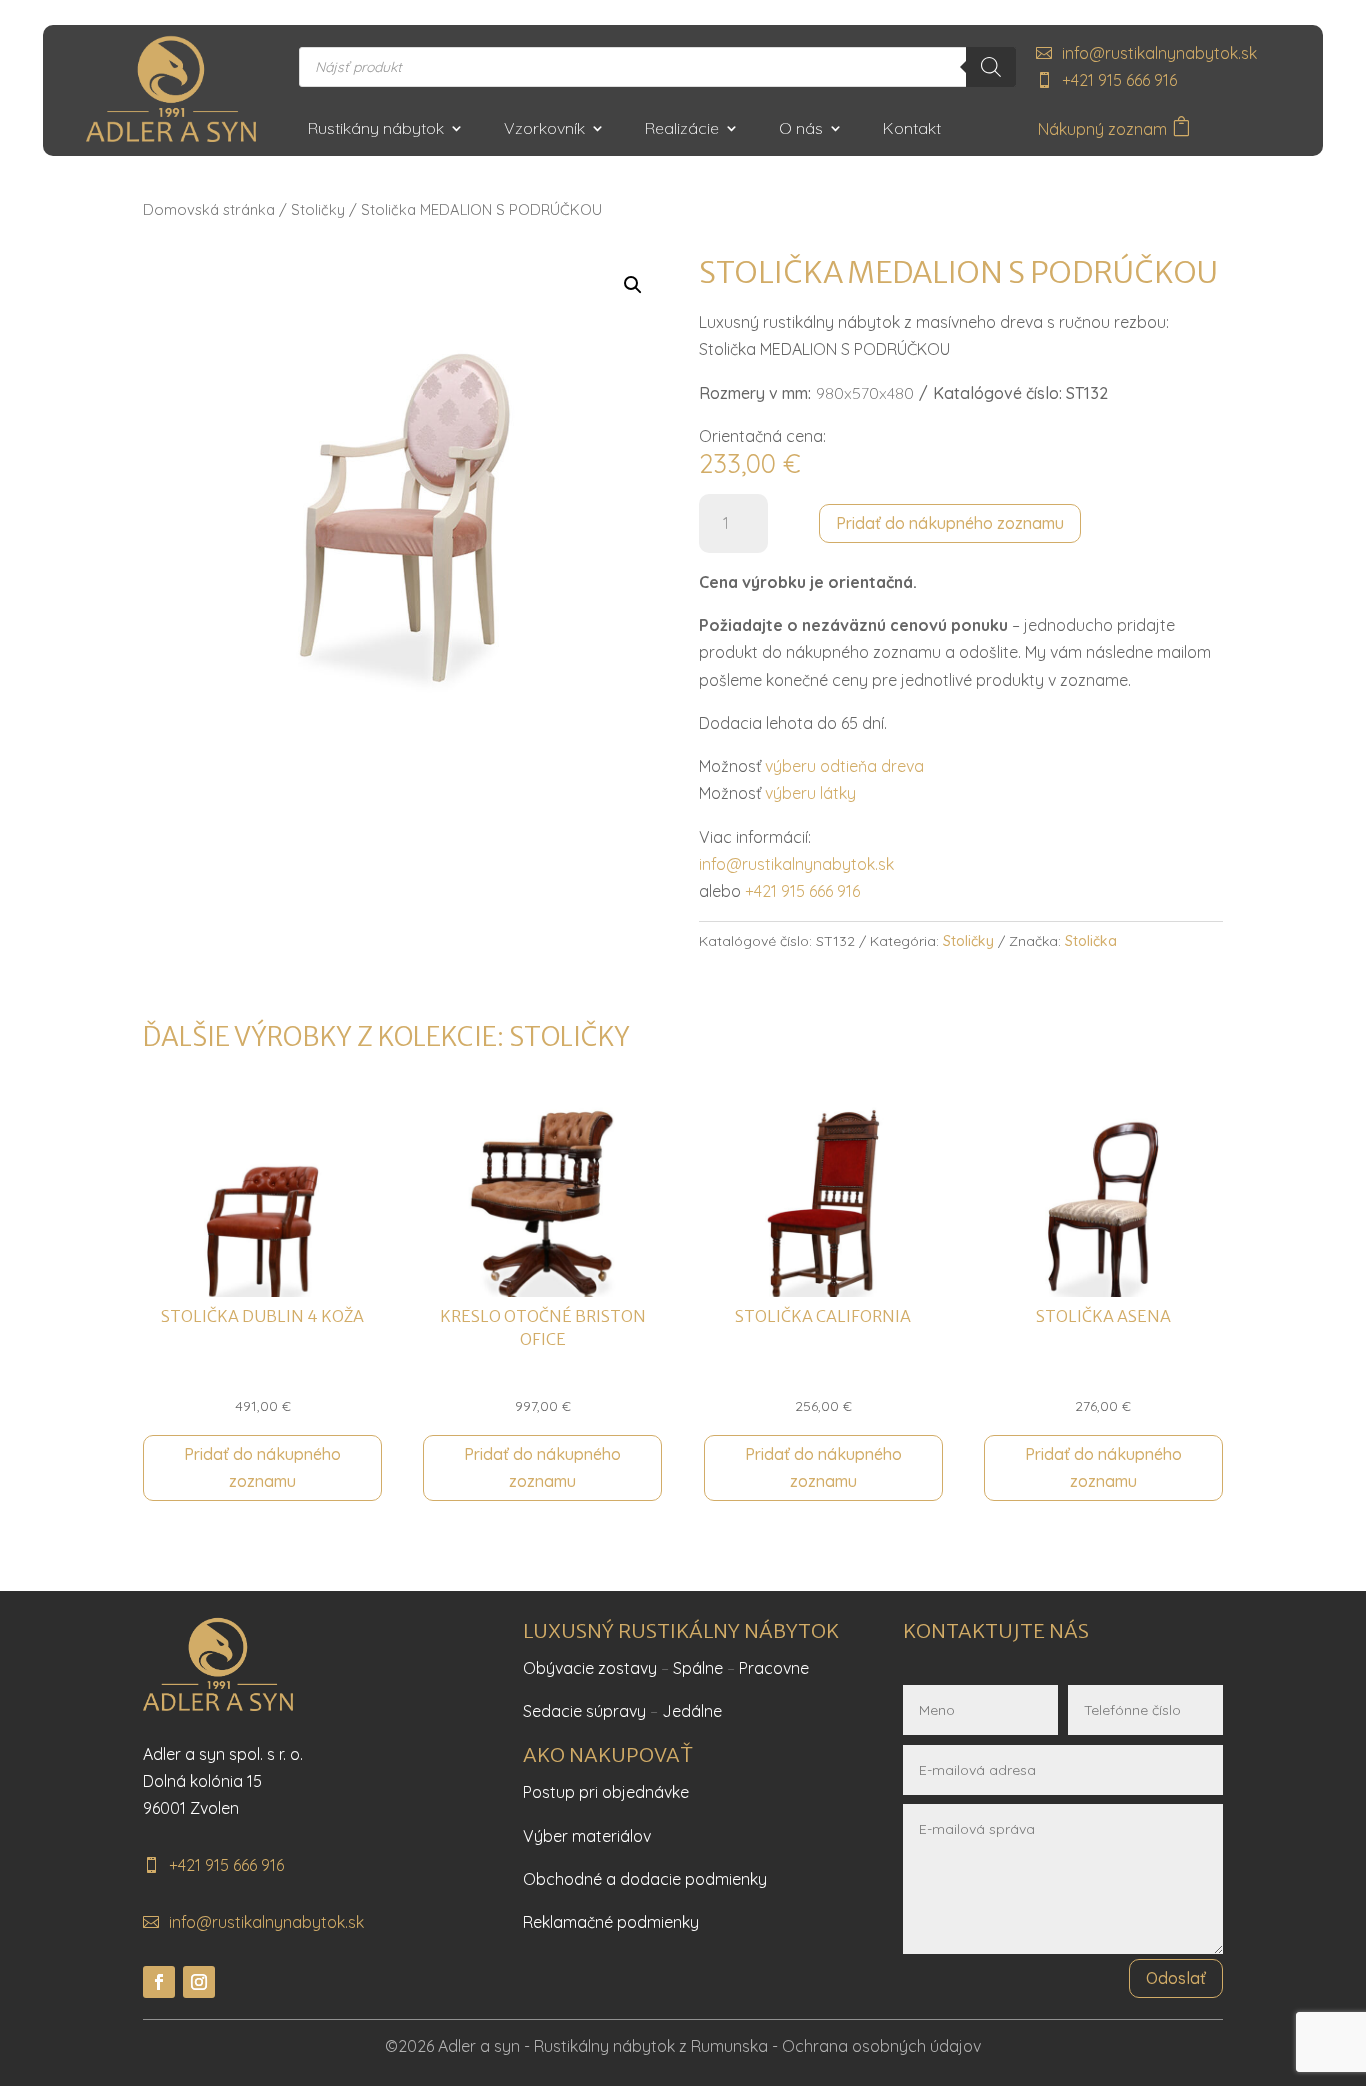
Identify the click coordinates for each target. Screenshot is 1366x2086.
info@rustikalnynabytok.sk (1159, 53)
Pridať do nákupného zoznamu (950, 523)
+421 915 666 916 (1119, 80)
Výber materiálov (587, 1836)
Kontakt (912, 129)
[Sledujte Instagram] (199, 1982)
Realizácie (682, 129)
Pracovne (774, 1668)
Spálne (698, 1668)
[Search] (991, 67)
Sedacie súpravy (584, 1711)
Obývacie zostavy (590, 1668)
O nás (801, 129)
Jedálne (692, 1711)
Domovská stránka (209, 209)
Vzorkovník (544, 129)
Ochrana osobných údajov (881, 2046)
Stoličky (318, 209)
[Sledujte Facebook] (159, 1982)
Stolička (1091, 941)
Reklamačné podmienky (611, 1922)
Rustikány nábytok (376, 129)
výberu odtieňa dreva (844, 766)
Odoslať (1176, 1978)
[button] (633, 285)
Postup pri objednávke (606, 1792)
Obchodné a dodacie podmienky (645, 1879)
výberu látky (810, 793)
